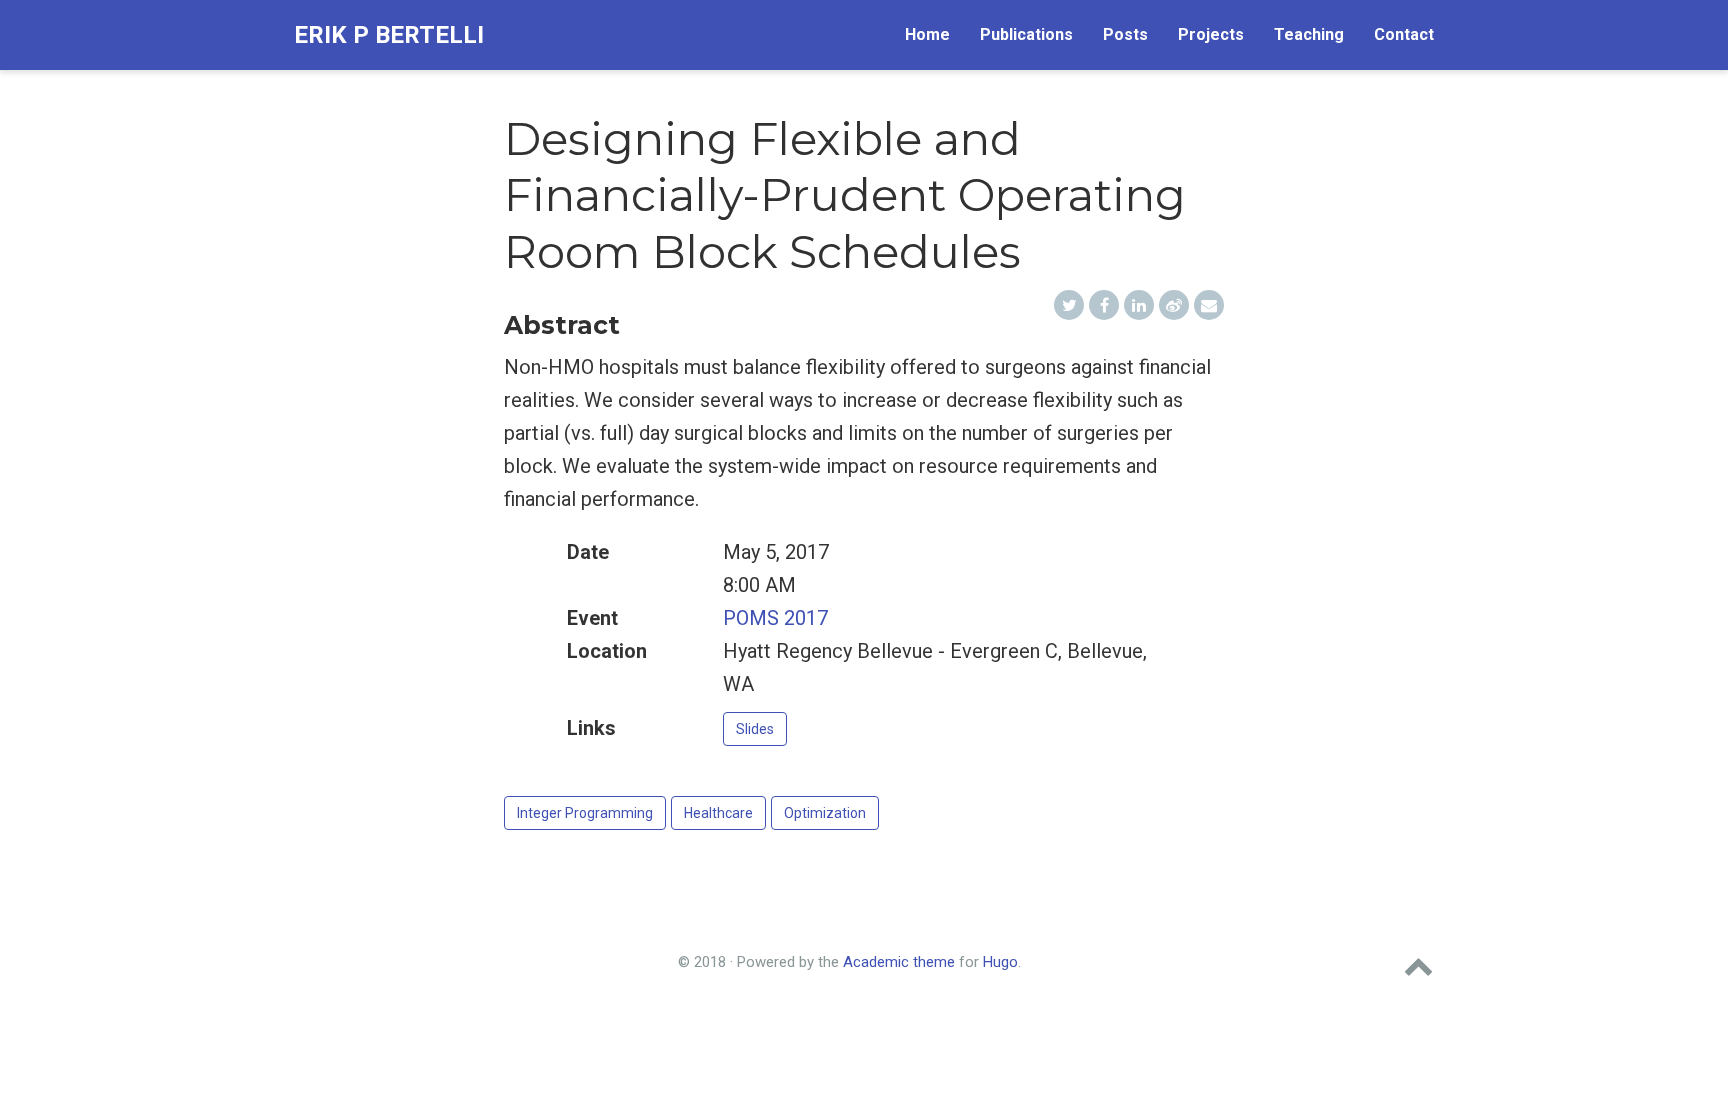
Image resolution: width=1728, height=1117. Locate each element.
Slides (755, 729)
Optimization (825, 813)
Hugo (1000, 962)
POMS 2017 (775, 618)
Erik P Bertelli (389, 35)
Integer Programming (585, 813)
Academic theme (899, 962)
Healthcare (718, 813)
